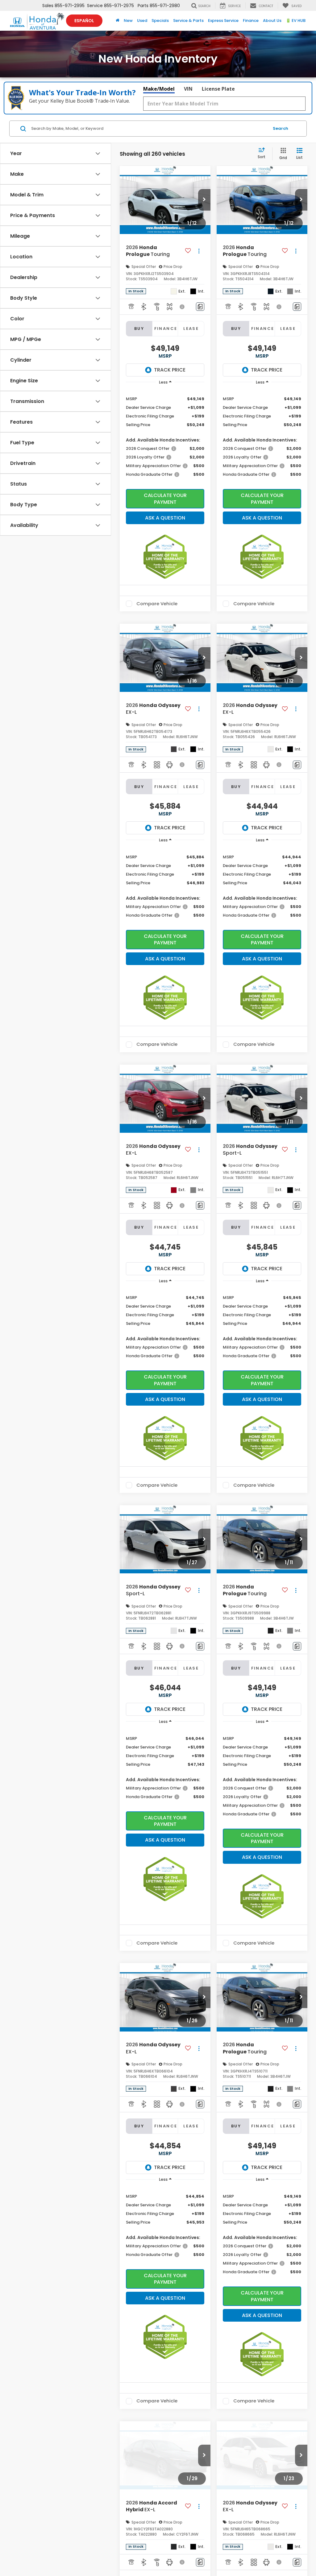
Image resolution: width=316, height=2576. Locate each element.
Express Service (223, 21)
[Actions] (199, 251)
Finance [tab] (166, 329)
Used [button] (142, 21)
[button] (204, 200)
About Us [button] (272, 21)
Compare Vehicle (157, 604)
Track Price (170, 370)
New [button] (128, 21)
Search (281, 128)
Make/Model (159, 89)
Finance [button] (251, 21)
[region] (165, 436)
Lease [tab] (191, 329)
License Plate (218, 89)
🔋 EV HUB (296, 21)
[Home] (118, 21)
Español (84, 21)
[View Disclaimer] (182, 307)
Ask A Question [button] (165, 518)
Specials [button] (160, 21)
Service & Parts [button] (188, 21)
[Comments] (200, 307)
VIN (188, 89)
